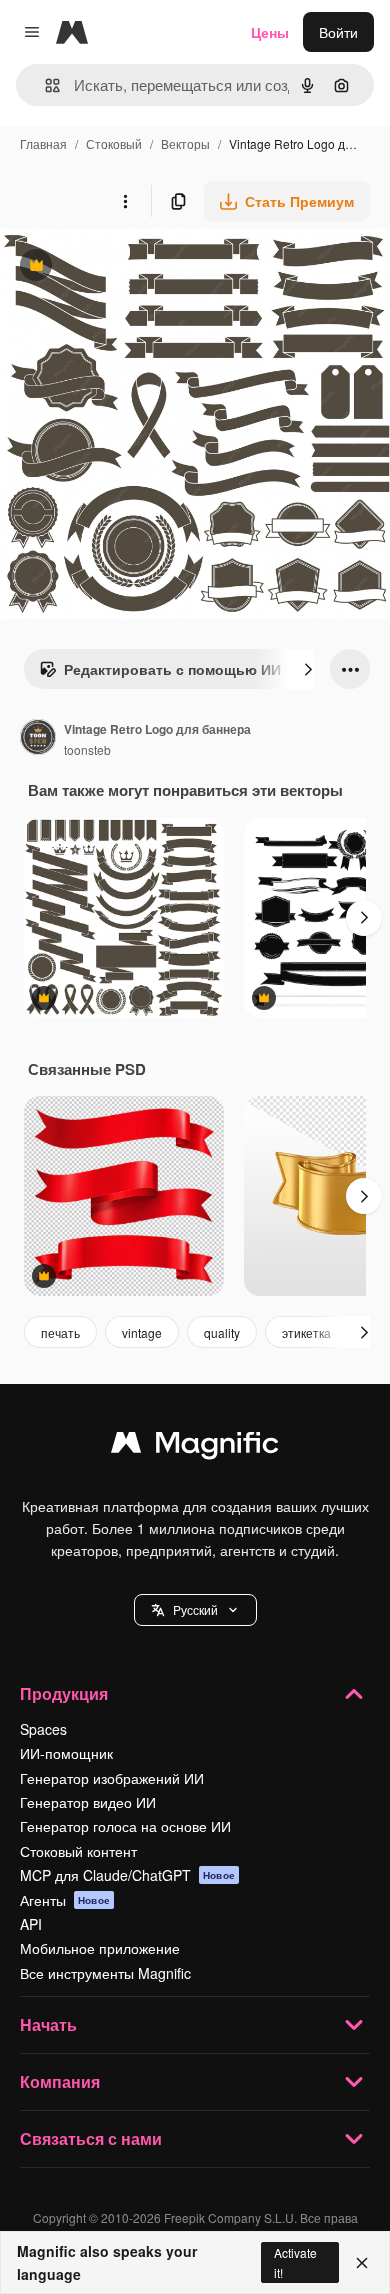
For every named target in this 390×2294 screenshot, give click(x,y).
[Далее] (308, 669)
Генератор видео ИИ (88, 1802)
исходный (134, 267)
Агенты (65, 1900)
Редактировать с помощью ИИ (160, 674)
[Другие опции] (125, 201)
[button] (195, 1610)
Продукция (64, 1693)
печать (60, 1332)
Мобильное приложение (100, 1948)
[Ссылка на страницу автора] (38, 739)
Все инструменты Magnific (105, 1973)
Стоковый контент (78, 1851)
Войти (338, 32)
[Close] (362, 2263)
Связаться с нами (91, 2138)
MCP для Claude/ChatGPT (127, 1875)
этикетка (306, 1332)
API (31, 1924)
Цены (270, 32)
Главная (43, 143)
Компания (60, 2081)
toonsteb (87, 749)
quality (222, 1332)
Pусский (195, 1609)
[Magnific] (195, 1447)
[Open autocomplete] (44, 85)
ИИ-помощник (66, 1753)
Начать (48, 2024)
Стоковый (114, 143)
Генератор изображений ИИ (112, 1778)
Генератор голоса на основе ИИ (125, 1826)
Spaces (43, 1729)
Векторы (185, 143)
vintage (142, 1332)
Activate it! (295, 2262)
